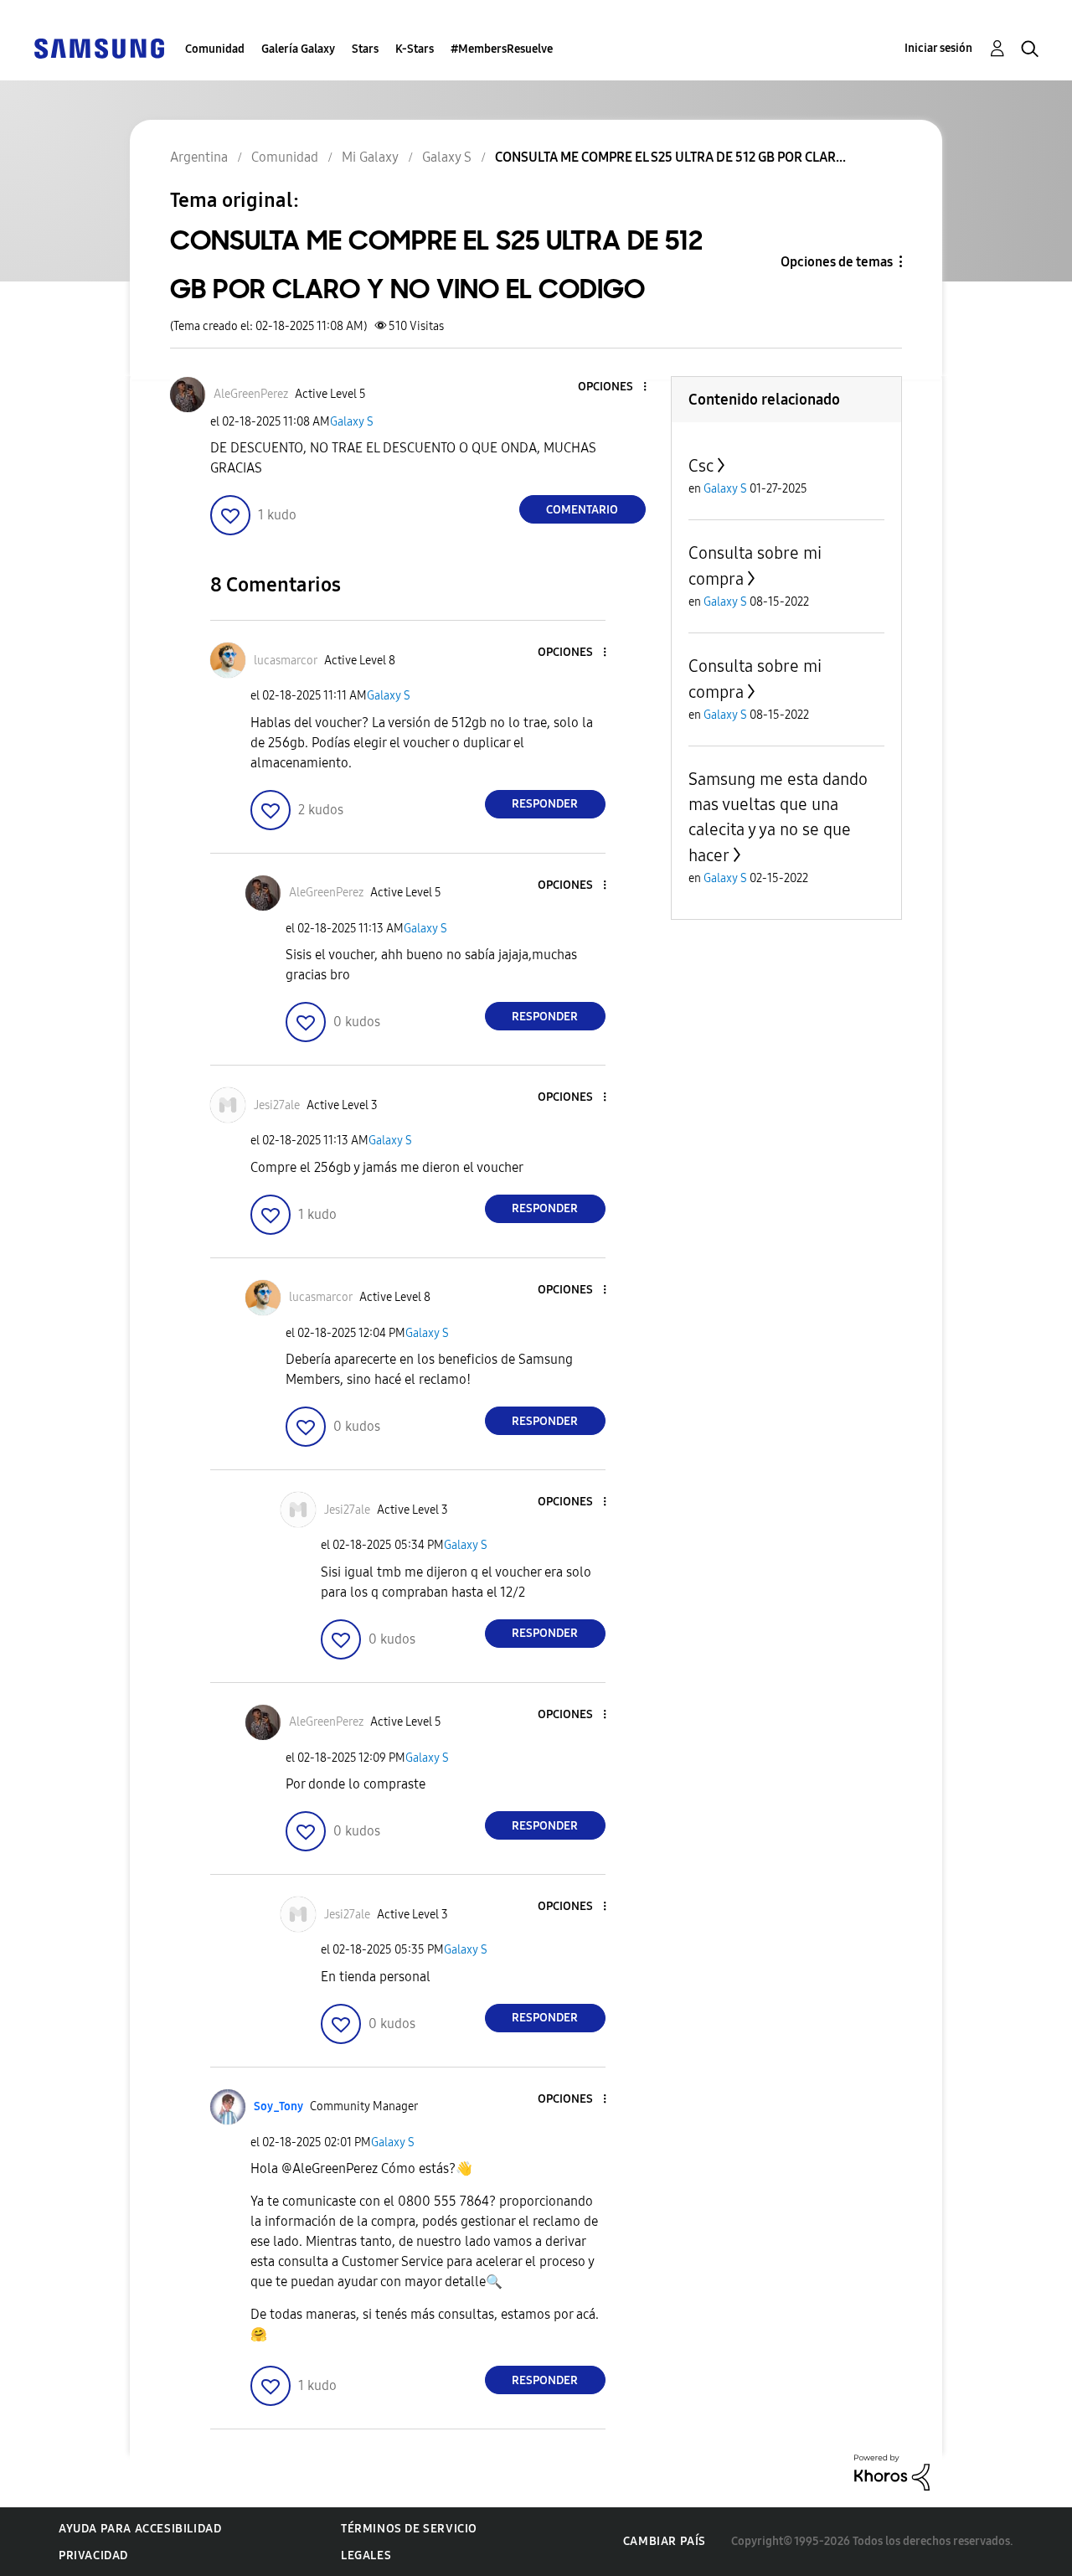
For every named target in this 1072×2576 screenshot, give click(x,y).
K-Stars (415, 49)
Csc (701, 466)
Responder (545, 804)
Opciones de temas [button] (837, 262)
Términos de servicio (409, 2529)
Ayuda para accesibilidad (140, 2529)
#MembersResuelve (502, 49)
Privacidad (93, 2555)
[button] (616, 387)
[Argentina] (99, 47)
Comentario (582, 510)
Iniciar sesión (938, 48)
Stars (365, 49)
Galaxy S (352, 422)
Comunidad (215, 49)
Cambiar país (665, 2541)
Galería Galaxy (298, 49)
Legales (366, 2555)
